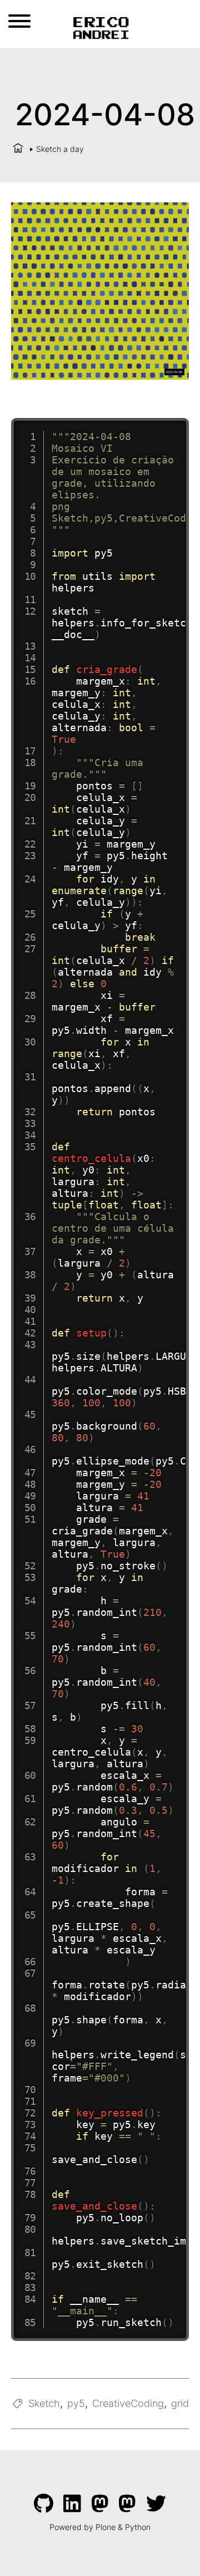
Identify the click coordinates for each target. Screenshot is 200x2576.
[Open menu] (19, 21)
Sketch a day (60, 149)
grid (180, 2403)
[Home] (18, 149)
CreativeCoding (128, 2403)
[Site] (100, 27)
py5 (76, 2403)
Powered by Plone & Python (100, 2527)
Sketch (44, 2403)
